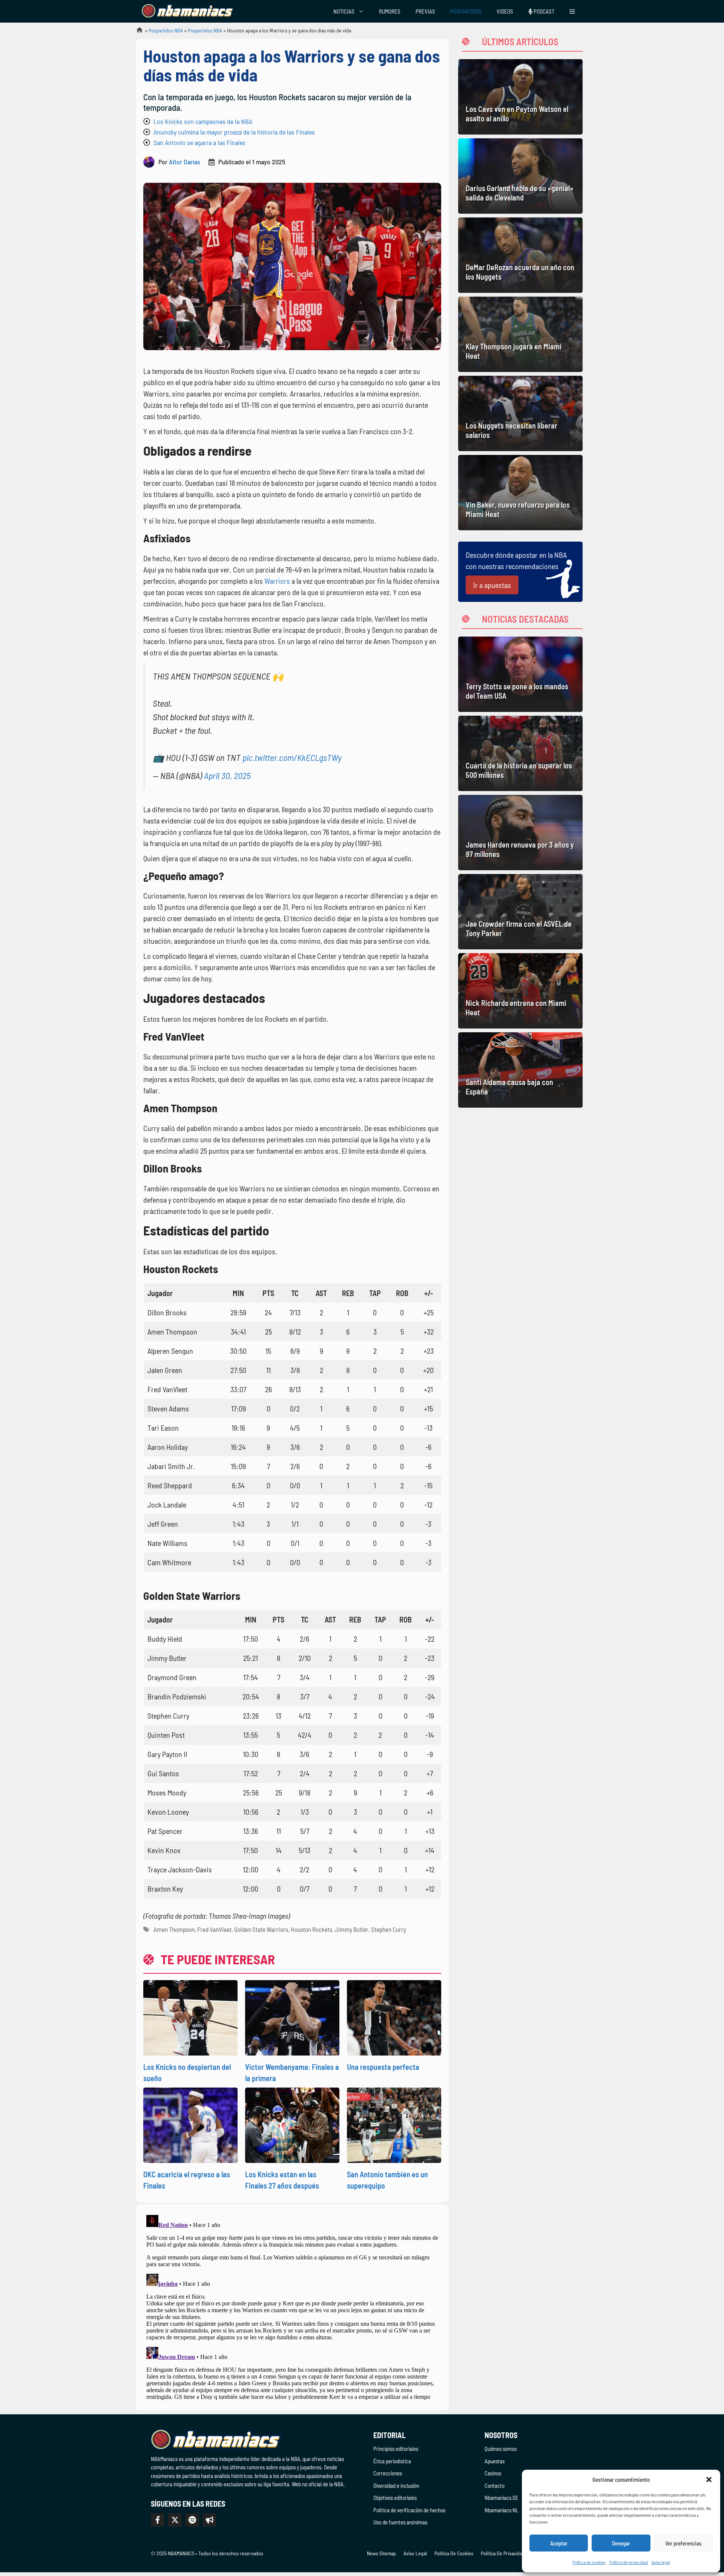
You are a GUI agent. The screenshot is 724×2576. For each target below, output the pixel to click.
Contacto (495, 2486)
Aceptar (559, 2543)
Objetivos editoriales (395, 2498)
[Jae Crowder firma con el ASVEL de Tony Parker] (520, 912)
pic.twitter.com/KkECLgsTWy (292, 757)
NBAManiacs (137, 32)
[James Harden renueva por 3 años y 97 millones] (520, 833)
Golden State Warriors (261, 1929)
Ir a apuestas (492, 585)
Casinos (493, 2473)
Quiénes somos (501, 2449)
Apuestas (495, 2461)
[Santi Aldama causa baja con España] (520, 1070)
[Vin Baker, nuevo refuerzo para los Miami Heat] (520, 493)
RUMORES (390, 11)
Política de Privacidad (503, 2553)
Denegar (621, 2543)
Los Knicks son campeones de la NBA (203, 121)
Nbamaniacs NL (502, 2510)
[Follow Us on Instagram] (192, 2520)
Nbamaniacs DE (502, 2498)
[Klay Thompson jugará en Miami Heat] (520, 334)
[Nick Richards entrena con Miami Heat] (520, 991)
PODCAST (543, 11)
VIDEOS (505, 11)
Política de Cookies (454, 2553)
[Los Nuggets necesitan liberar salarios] (520, 413)
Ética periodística (392, 2461)
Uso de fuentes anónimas (400, 2522)
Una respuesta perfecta (383, 2067)
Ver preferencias (683, 2543)
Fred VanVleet (214, 1929)
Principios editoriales (396, 2449)
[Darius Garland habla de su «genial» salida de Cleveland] (520, 176)
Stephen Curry (389, 1929)
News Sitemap (381, 2553)
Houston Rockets (311, 1929)
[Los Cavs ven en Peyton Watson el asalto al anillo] (520, 97)
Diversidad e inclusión (396, 2486)
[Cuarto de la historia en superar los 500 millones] (520, 753)
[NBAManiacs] (188, 11)
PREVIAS (425, 11)
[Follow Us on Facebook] (158, 2520)
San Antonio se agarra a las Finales (199, 142)
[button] (709, 2480)
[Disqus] (292, 2306)
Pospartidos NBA (166, 30)
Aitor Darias (185, 162)
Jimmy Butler (352, 1929)
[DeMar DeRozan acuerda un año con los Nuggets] (520, 255)
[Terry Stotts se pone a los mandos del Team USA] (520, 674)
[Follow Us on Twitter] (175, 2520)
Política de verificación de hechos (409, 2510)
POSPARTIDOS (466, 11)
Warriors (277, 581)
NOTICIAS (344, 11)
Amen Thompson (174, 1929)
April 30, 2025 (227, 775)
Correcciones (388, 2473)
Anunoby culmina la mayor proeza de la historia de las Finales (234, 132)
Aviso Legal (415, 2553)
